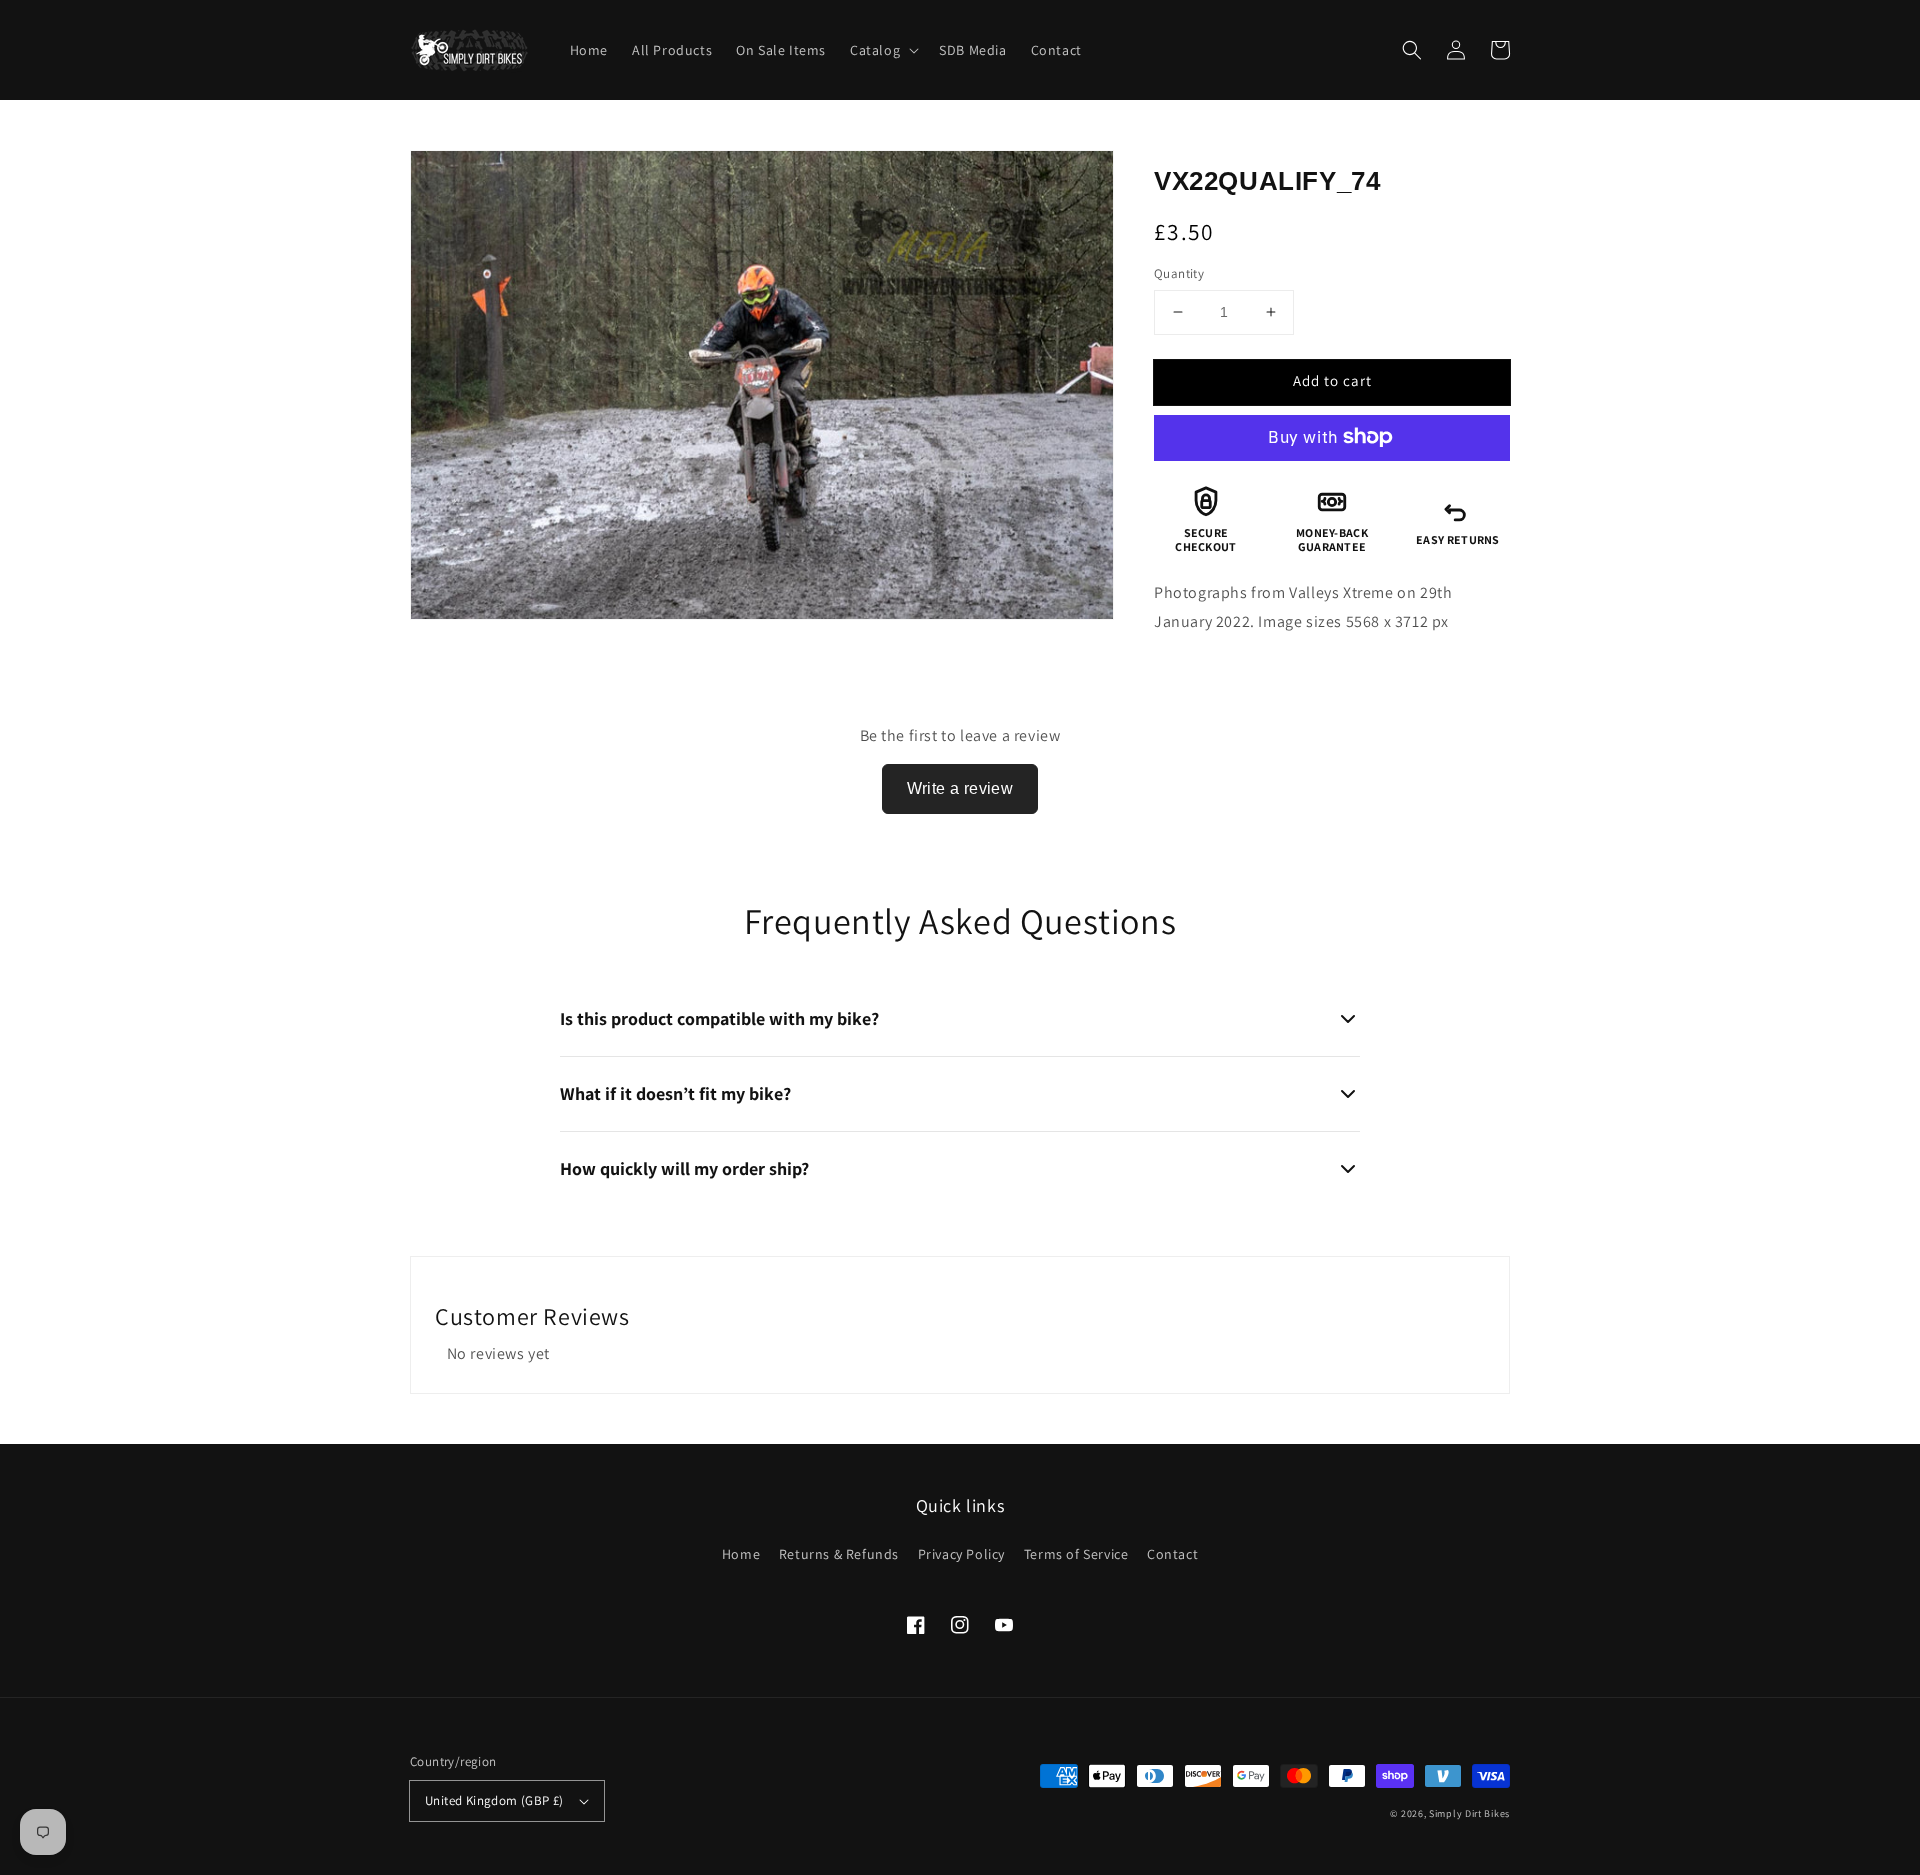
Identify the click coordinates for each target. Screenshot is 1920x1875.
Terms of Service (1076, 1554)
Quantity (1179, 273)
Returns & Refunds (839, 1554)
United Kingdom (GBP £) (494, 1800)
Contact (1172, 1554)
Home (741, 1554)
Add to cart (1332, 380)
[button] (1412, 50)
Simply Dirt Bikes (1469, 1813)
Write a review (960, 788)
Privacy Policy (961, 1554)
